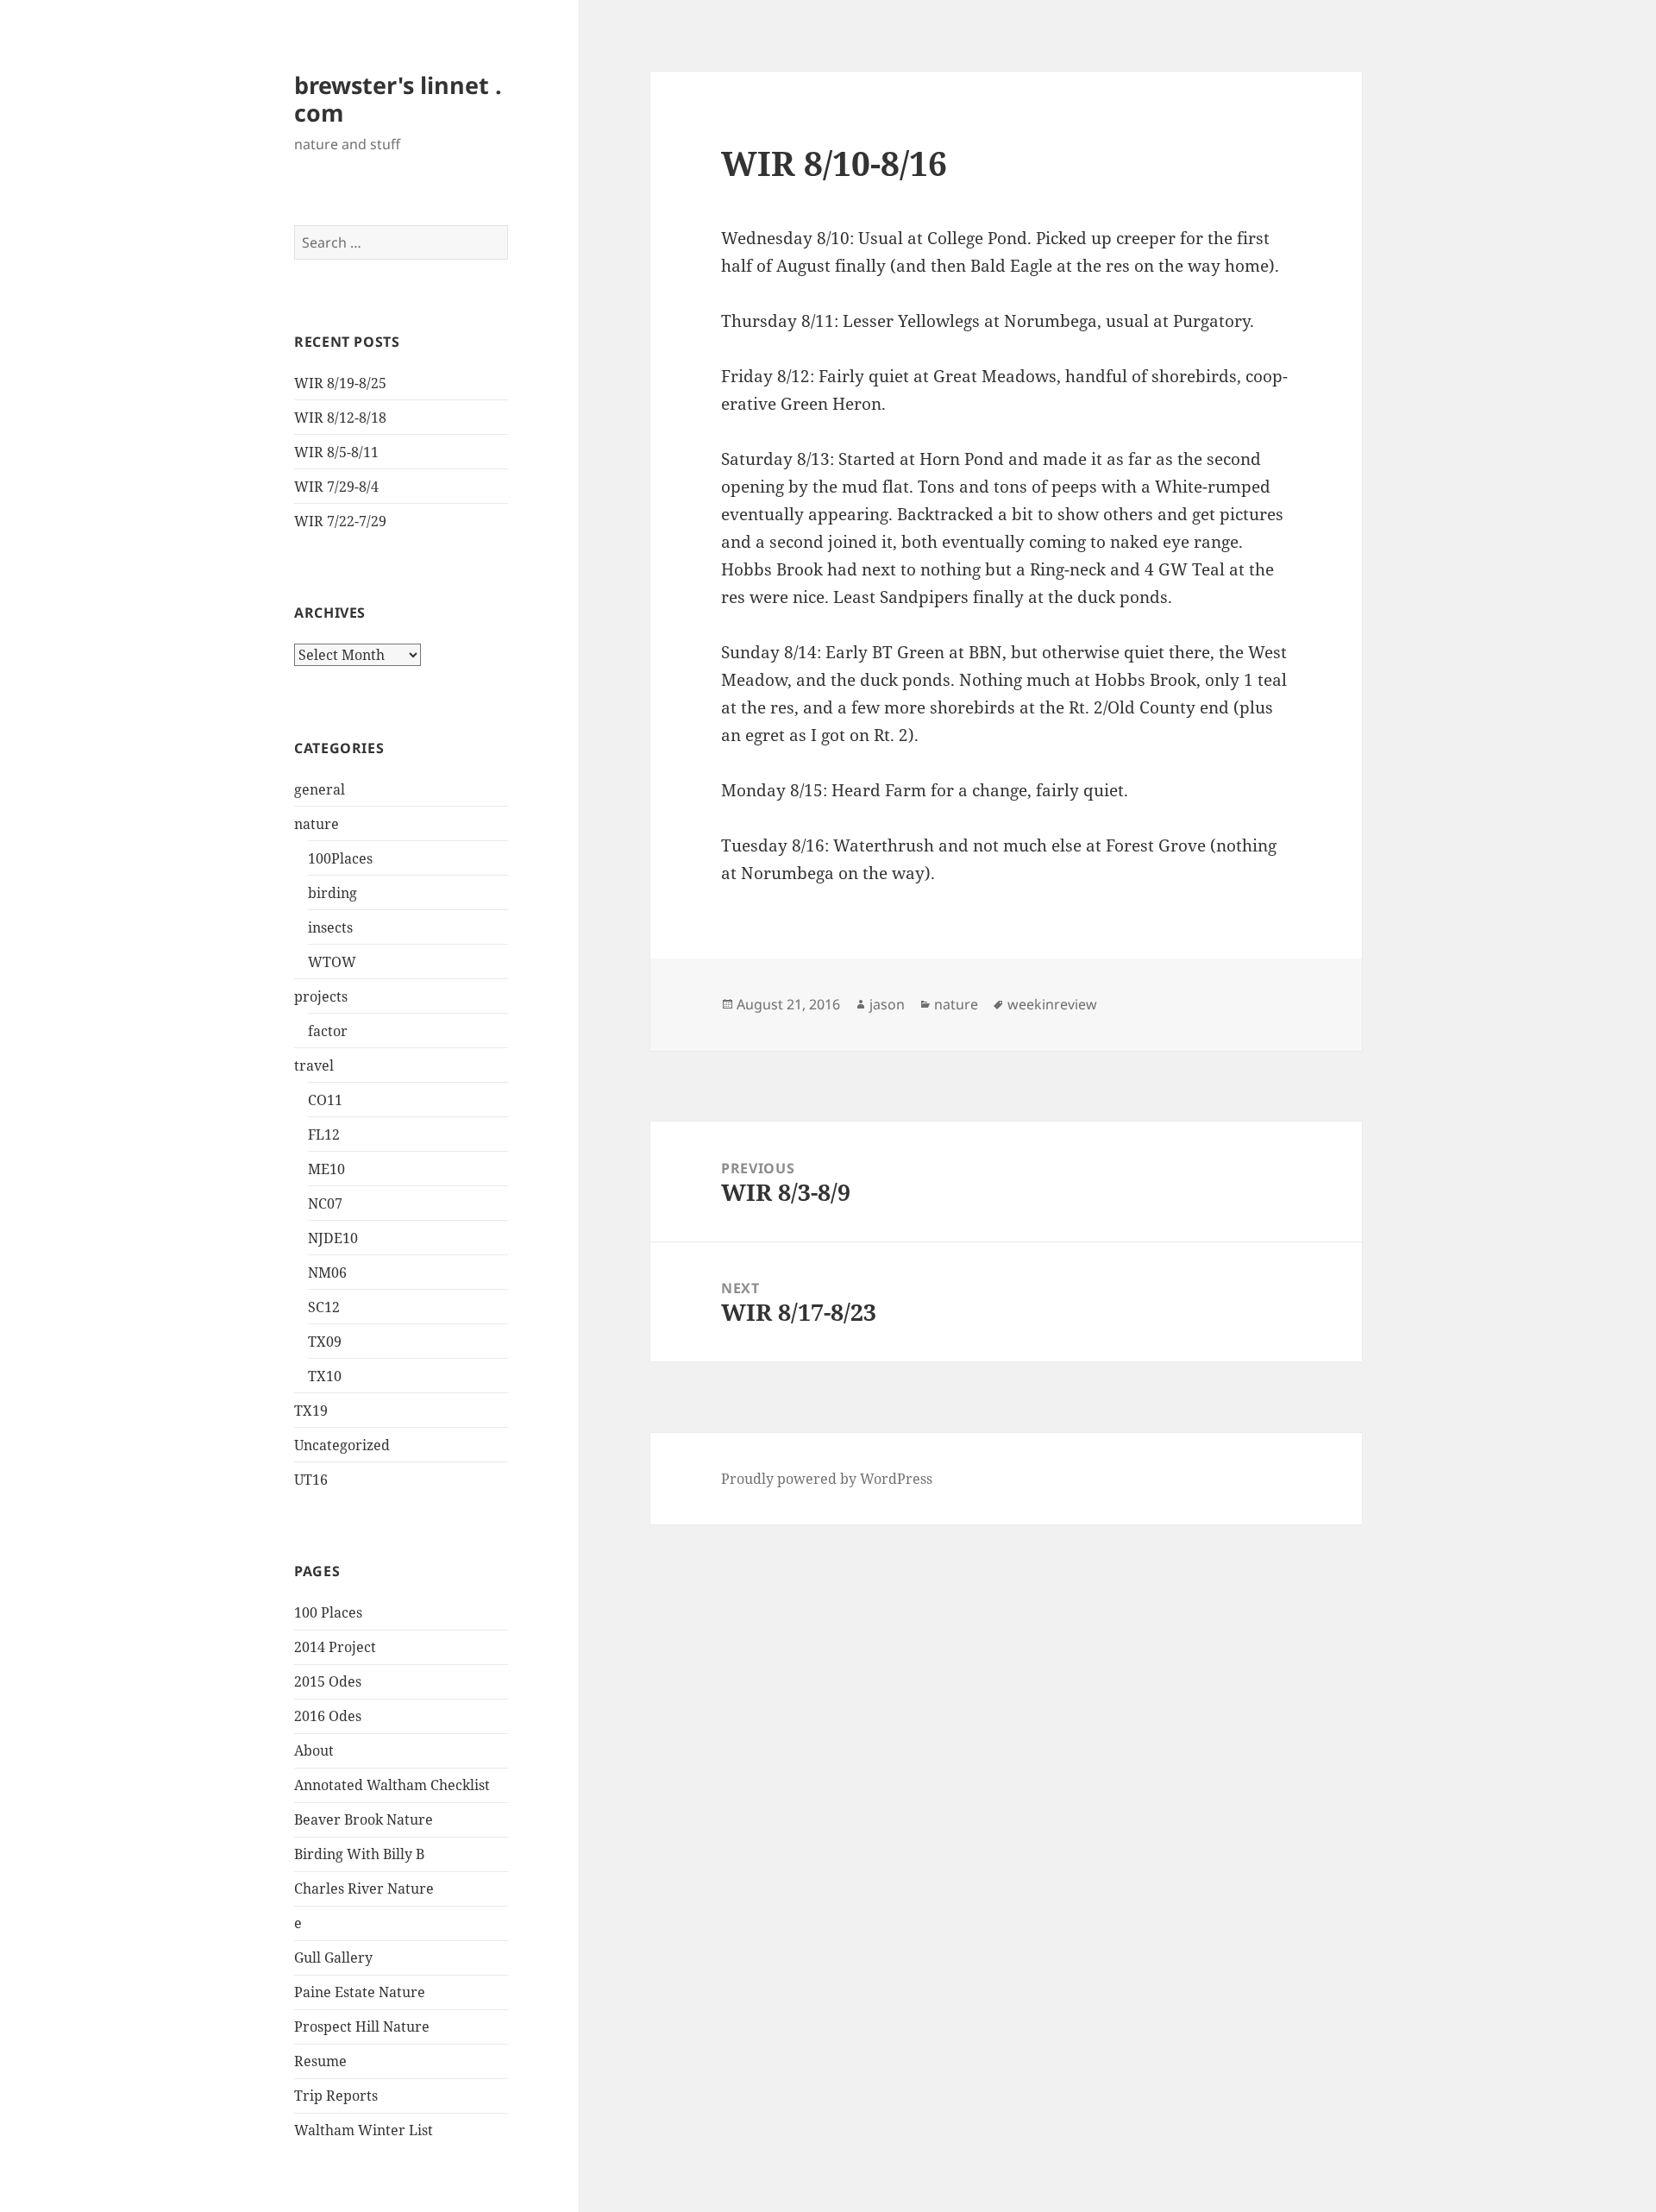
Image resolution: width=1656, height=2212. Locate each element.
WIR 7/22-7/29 (340, 521)
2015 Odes (328, 1681)
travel (314, 1065)
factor (328, 1031)
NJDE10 (333, 1238)
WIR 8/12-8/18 (340, 418)
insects (330, 927)
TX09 (325, 1342)
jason (887, 1004)
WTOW (332, 962)
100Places (340, 858)
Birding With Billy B (359, 1854)
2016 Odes (328, 1716)
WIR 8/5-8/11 (336, 452)
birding (332, 893)
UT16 (311, 1480)
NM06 (327, 1273)
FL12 (324, 1134)
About (314, 1750)
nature (317, 824)
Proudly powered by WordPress (827, 1479)
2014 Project (335, 1647)
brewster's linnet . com (398, 99)
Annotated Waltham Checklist (392, 1785)
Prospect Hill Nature (362, 2027)
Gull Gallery (333, 1957)
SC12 (324, 1307)
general (320, 789)
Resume (320, 2061)
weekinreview (1052, 1004)
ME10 (326, 1169)
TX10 (325, 1376)
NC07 (325, 1203)
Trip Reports (336, 2096)
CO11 (325, 1100)
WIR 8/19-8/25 (340, 383)
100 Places (328, 1612)
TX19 (311, 1411)
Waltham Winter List (364, 2130)
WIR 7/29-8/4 (336, 487)
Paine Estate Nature (360, 1992)
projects (321, 996)
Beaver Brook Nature (364, 1819)
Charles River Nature (364, 1888)
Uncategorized (342, 1445)
